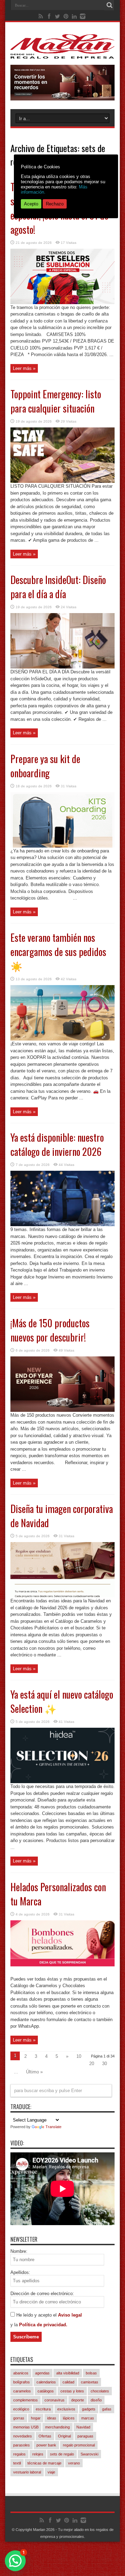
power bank (46, 2445)
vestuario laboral (27, 2472)
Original (64, 2436)
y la (15, 2325)
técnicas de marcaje (44, 2463)
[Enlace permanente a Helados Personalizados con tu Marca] (62, 1974)
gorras (19, 2418)
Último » (34, 2072)
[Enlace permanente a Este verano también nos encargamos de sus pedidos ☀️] (62, 1039)
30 (105, 2064)
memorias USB (26, 2427)
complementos (26, 2400)
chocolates (100, 2391)
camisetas (90, 2382)
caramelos (22, 2391)
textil (17, 2463)
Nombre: (19, 2251)
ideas (52, 2418)
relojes (38, 2454)
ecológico (21, 2409)
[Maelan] (62, 53)
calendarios (46, 2382)
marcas (88, 2418)
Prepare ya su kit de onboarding (45, 766)
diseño (96, 2400)
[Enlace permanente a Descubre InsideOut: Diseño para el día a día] (62, 667)
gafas (107, 2409)
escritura (43, 2409)
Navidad (83, 2427)
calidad (68, 2382)
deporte (78, 2400)
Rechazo (55, 204)
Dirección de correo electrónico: (42, 2294)
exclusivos (66, 2409)
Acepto (31, 204)
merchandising (57, 2427)
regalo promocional (79, 2445)
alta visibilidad (68, 2373)
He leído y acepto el (37, 2315)
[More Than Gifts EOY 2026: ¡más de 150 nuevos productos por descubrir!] (62, 99)
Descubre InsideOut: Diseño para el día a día (58, 587)
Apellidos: (20, 2272)
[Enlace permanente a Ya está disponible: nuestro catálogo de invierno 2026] (62, 1225)
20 (92, 2064)
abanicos (21, 2373)
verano (74, 2463)
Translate (53, 2127)
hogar (36, 2418)
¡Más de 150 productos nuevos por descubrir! (50, 1330)
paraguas (85, 2436)
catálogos (46, 2391)
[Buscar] (109, 5)
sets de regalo (62, 2454)
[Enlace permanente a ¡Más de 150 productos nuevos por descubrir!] (62, 1410)
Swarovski (89, 2454)
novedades (23, 2436)
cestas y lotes (72, 2391)
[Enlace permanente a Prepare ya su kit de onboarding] (62, 846)
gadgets (89, 2409)
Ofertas (45, 2436)
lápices (69, 2418)
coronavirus (55, 2400)
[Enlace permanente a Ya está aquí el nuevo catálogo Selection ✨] (62, 1782)
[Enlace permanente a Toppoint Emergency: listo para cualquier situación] (62, 481)
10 (79, 2056)
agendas (42, 2373)
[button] (15, 2561)
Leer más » (24, 368)
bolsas (91, 2373)
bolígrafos (22, 2382)
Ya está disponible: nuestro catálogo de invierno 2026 (57, 1144)
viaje (51, 2472)
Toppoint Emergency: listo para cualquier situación (56, 401)
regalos (19, 2454)
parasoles (22, 2445)
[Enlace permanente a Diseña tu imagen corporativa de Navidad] (62, 1596)
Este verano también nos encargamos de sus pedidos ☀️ (58, 952)
